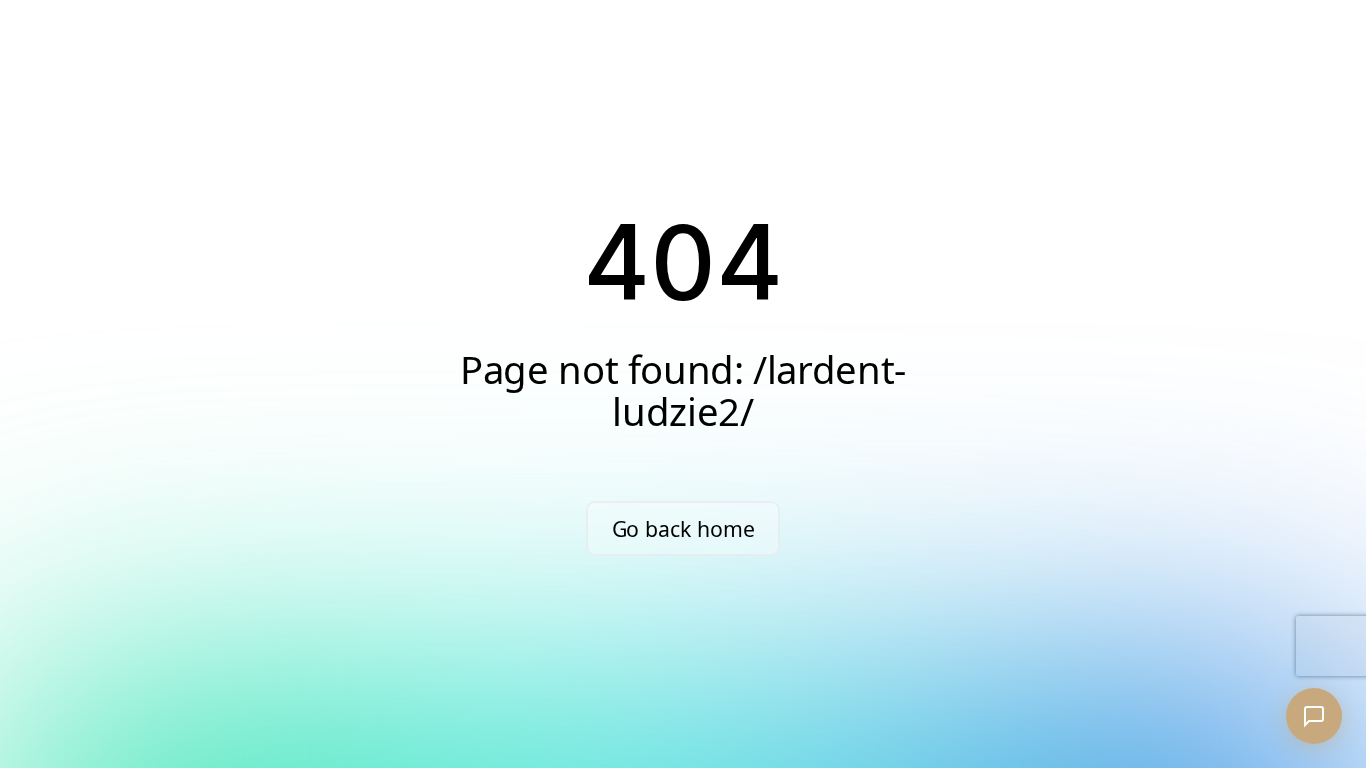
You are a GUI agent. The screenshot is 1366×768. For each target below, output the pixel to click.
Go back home (683, 528)
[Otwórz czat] (1314, 716)
